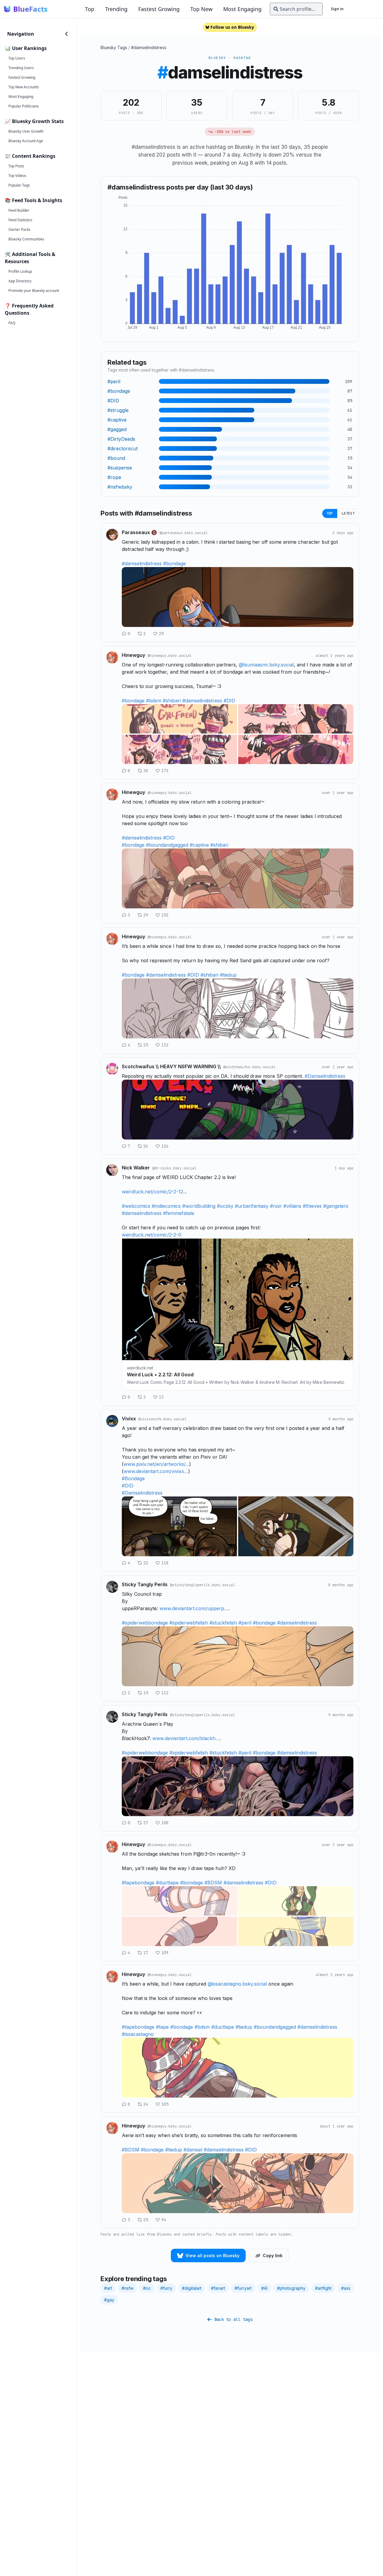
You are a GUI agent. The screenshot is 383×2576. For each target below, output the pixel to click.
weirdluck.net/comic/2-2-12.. (154, 1192)
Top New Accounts (24, 87)
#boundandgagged (167, 845)
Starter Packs (19, 229)
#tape (162, 2027)
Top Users (17, 58)
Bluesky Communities (26, 239)
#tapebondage (138, 1883)
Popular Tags (19, 185)
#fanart (218, 2288)
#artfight (323, 2288)
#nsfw (127, 2288)
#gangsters (336, 1206)
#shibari (172, 701)
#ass (346, 2288)
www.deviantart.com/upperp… (194, 1608)
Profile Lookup (20, 271)
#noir (276, 1206)
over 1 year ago (338, 793)
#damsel (193, 2150)
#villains (292, 1206)
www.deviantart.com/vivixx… (156, 1471)
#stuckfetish (223, 1623)
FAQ (12, 323)
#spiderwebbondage (145, 1623)
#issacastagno (138, 2034)
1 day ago (344, 1168)
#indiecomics (166, 1206)
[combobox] (296, 9)
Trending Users (21, 68)
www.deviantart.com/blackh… (186, 1738)
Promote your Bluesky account (34, 291)
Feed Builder (19, 210)
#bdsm (154, 701)
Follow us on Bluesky (232, 27)
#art (108, 2288)
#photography (291, 2288)
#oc (147, 2288)
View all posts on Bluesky (212, 2255)
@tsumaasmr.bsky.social (266, 665)
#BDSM (213, 1883)
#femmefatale (179, 1213)
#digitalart (192, 2288)
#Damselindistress (325, 1076)
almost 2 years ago (335, 656)
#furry (166, 2288)
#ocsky (225, 1206)
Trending (116, 9)
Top (90, 9)
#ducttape (167, 1883)
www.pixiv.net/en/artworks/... (156, 1464)
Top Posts (16, 166)
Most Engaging (242, 9)
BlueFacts (30, 9)
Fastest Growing (159, 9)
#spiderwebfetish (189, 1623)
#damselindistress (149, 47)
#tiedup (228, 975)
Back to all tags (233, 2319)
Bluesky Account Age (26, 141)
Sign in (337, 9)
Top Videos (17, 176)
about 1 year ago (337, 2126)
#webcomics (136, 1206)
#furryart (243, 2288)
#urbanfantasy (252, 1206)
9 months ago (341, 1419)
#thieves (312, 1206)
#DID (229, 701)
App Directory (20, 281)
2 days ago (343, 533)
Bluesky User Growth (26, 131)
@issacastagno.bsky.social (237, 1984)
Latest (348, 513)
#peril (245, 1623)
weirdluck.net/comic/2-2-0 (152, 1235)
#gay (109, 2300)
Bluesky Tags (114, 47)
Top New (201, 9)
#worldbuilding (199, 1206)
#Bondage (133, 1478)
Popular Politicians (24, 106)
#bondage (174, 563)
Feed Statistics (20, 220)
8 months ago (341, 1585)
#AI (264, 2288)
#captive (199, 845)
